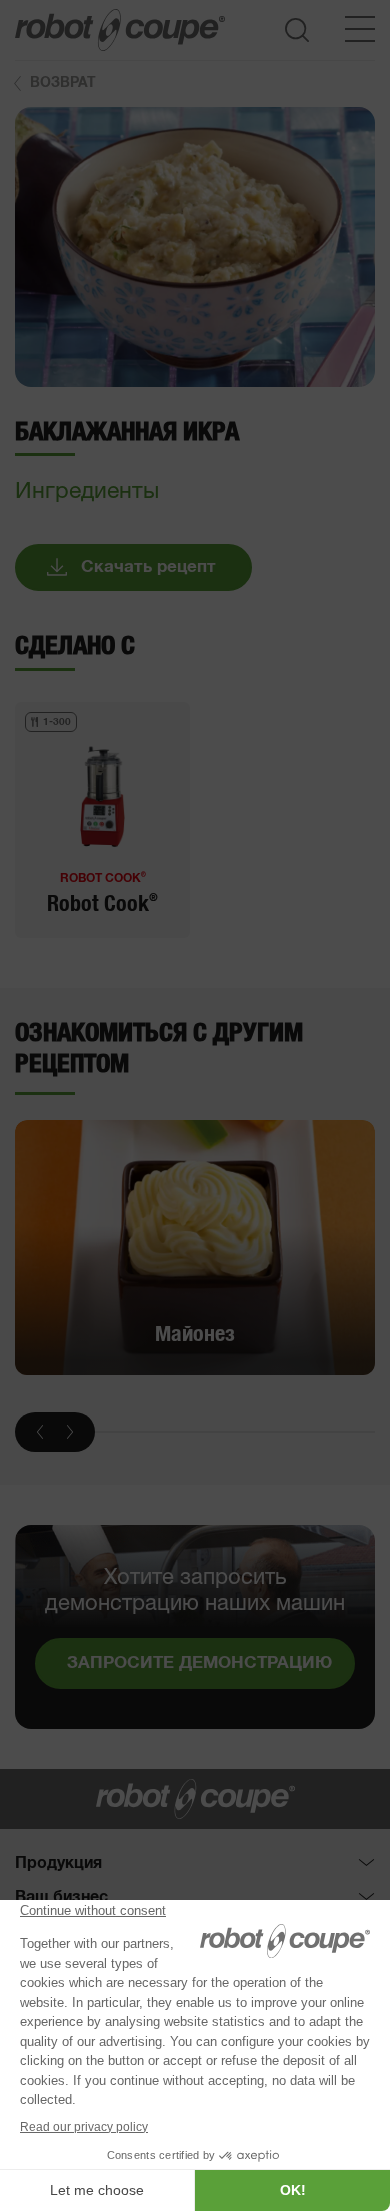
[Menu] (360, 29)
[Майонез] (195, 1248)
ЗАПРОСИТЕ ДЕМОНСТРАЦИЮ (199, 1663)
